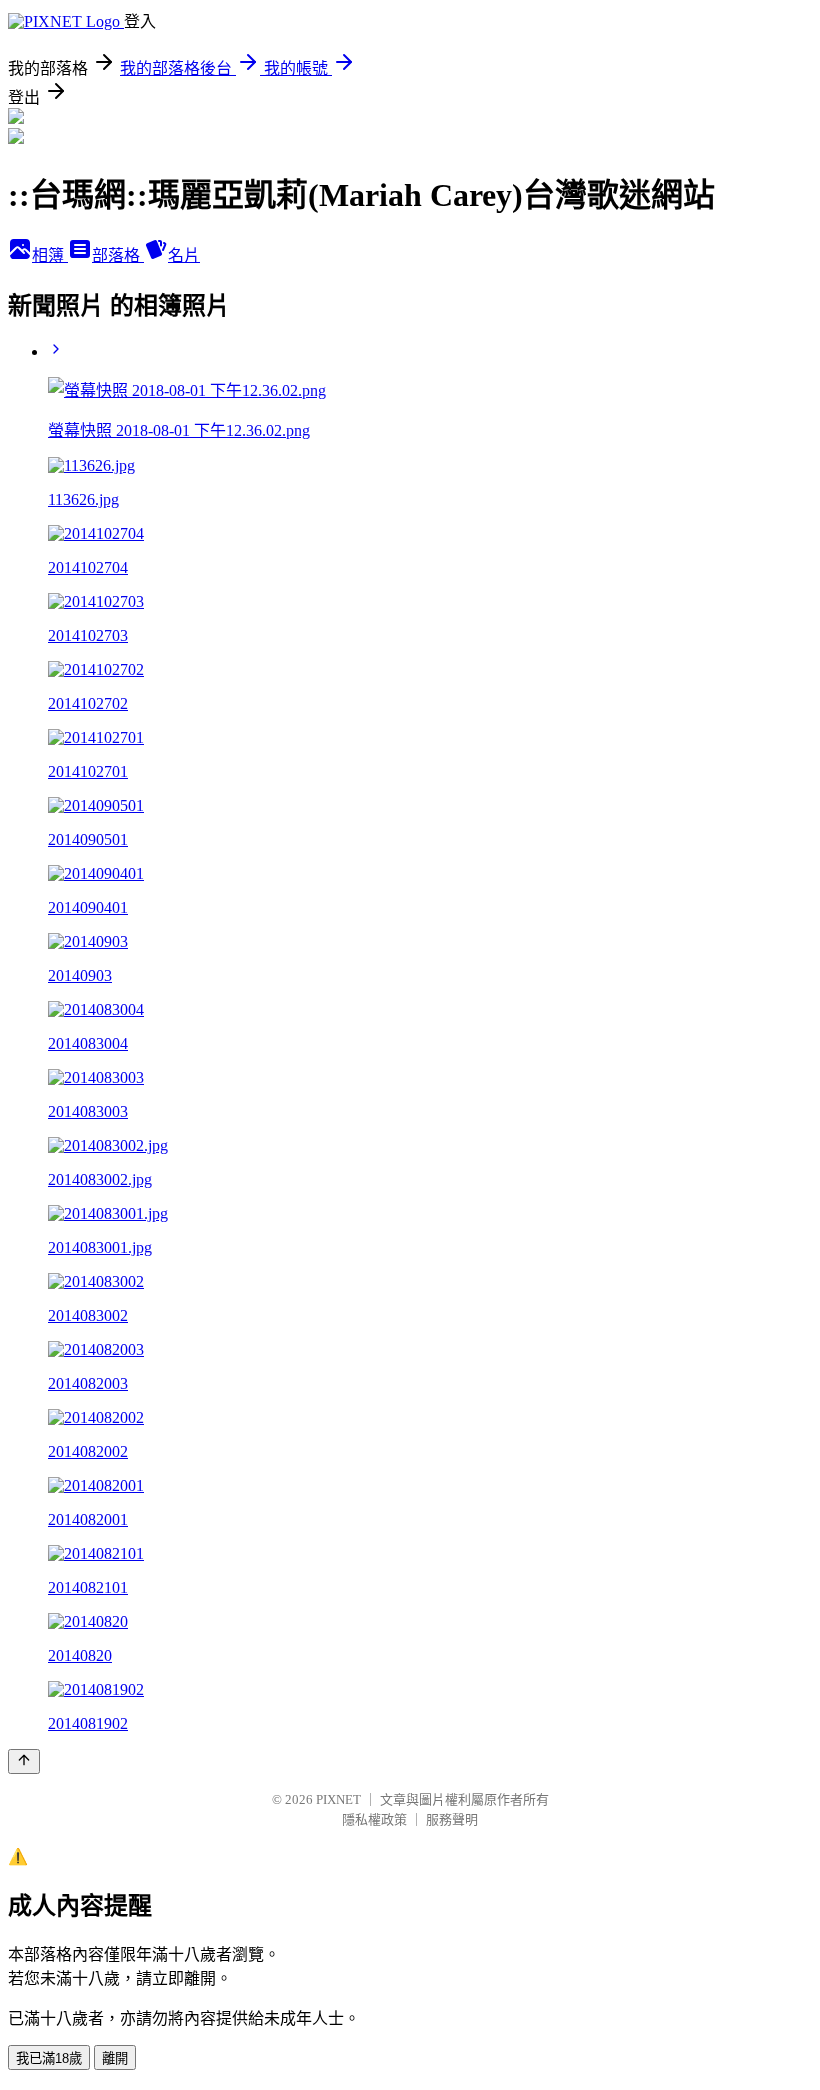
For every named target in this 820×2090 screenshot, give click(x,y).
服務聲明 (452, 1819)
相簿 (50, 255)
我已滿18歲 (49, 2058)
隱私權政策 (374, 1819)
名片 (184, 255)
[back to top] (24, 1761)
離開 (115, 2058)
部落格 (118, 255)
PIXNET (338, 1799)
